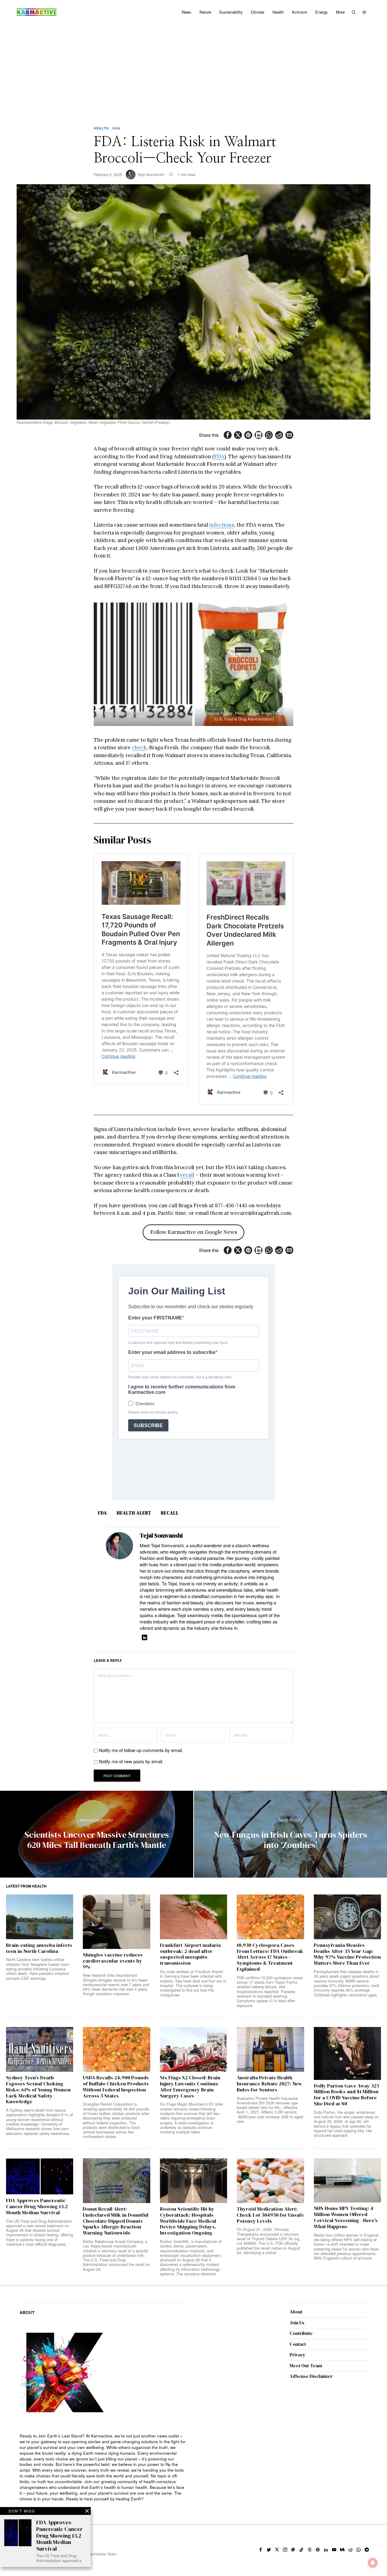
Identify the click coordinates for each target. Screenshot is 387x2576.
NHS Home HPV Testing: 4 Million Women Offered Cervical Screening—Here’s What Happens (346, 2217)
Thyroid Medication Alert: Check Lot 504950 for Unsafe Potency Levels (270, 2215)
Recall (170, 1513)
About (296, 2312)
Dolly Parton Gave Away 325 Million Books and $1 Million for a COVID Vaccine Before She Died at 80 (346, 2095)
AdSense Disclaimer (311, 2376)
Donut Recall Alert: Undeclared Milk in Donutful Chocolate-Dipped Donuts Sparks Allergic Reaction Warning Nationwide (116, 2221)
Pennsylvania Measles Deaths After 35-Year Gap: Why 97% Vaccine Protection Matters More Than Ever (347, 1954)
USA (116, 128)
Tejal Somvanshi (151, 174)
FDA (219, 456)
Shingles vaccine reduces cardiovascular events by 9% (113, 1961)
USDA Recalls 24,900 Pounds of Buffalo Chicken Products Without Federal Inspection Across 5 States (116, 2087)
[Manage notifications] (373, 2563)
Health (101, 128)
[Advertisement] (193, 70)
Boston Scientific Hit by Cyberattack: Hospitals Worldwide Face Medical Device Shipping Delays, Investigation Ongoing (188, 2221)
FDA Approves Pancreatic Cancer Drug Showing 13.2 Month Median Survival (37, 2207)
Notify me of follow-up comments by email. (141, 1750)
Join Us (297, 2323)
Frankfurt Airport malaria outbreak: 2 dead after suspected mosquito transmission (190, 1954)
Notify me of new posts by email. (131, 1761)
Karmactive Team (102, 2554)
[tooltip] (228, 435)
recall (187, 1175)
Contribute (301, 2333)
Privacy (298, 2355)
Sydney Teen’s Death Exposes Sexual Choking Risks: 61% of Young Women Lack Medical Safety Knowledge (38, 2090)
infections (222, 525)
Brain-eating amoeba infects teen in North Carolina (39, 1948)
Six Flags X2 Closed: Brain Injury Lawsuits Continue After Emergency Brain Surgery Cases (190, 2087)
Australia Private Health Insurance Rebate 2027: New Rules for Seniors (269, 2084)
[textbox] (104, 2468)
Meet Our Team (306, 2366)
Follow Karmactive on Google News (194, 1232)
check (139, 747)
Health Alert (134, 1513)
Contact (298, 2344)
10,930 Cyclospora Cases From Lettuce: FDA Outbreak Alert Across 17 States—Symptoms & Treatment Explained (270, 1957)
